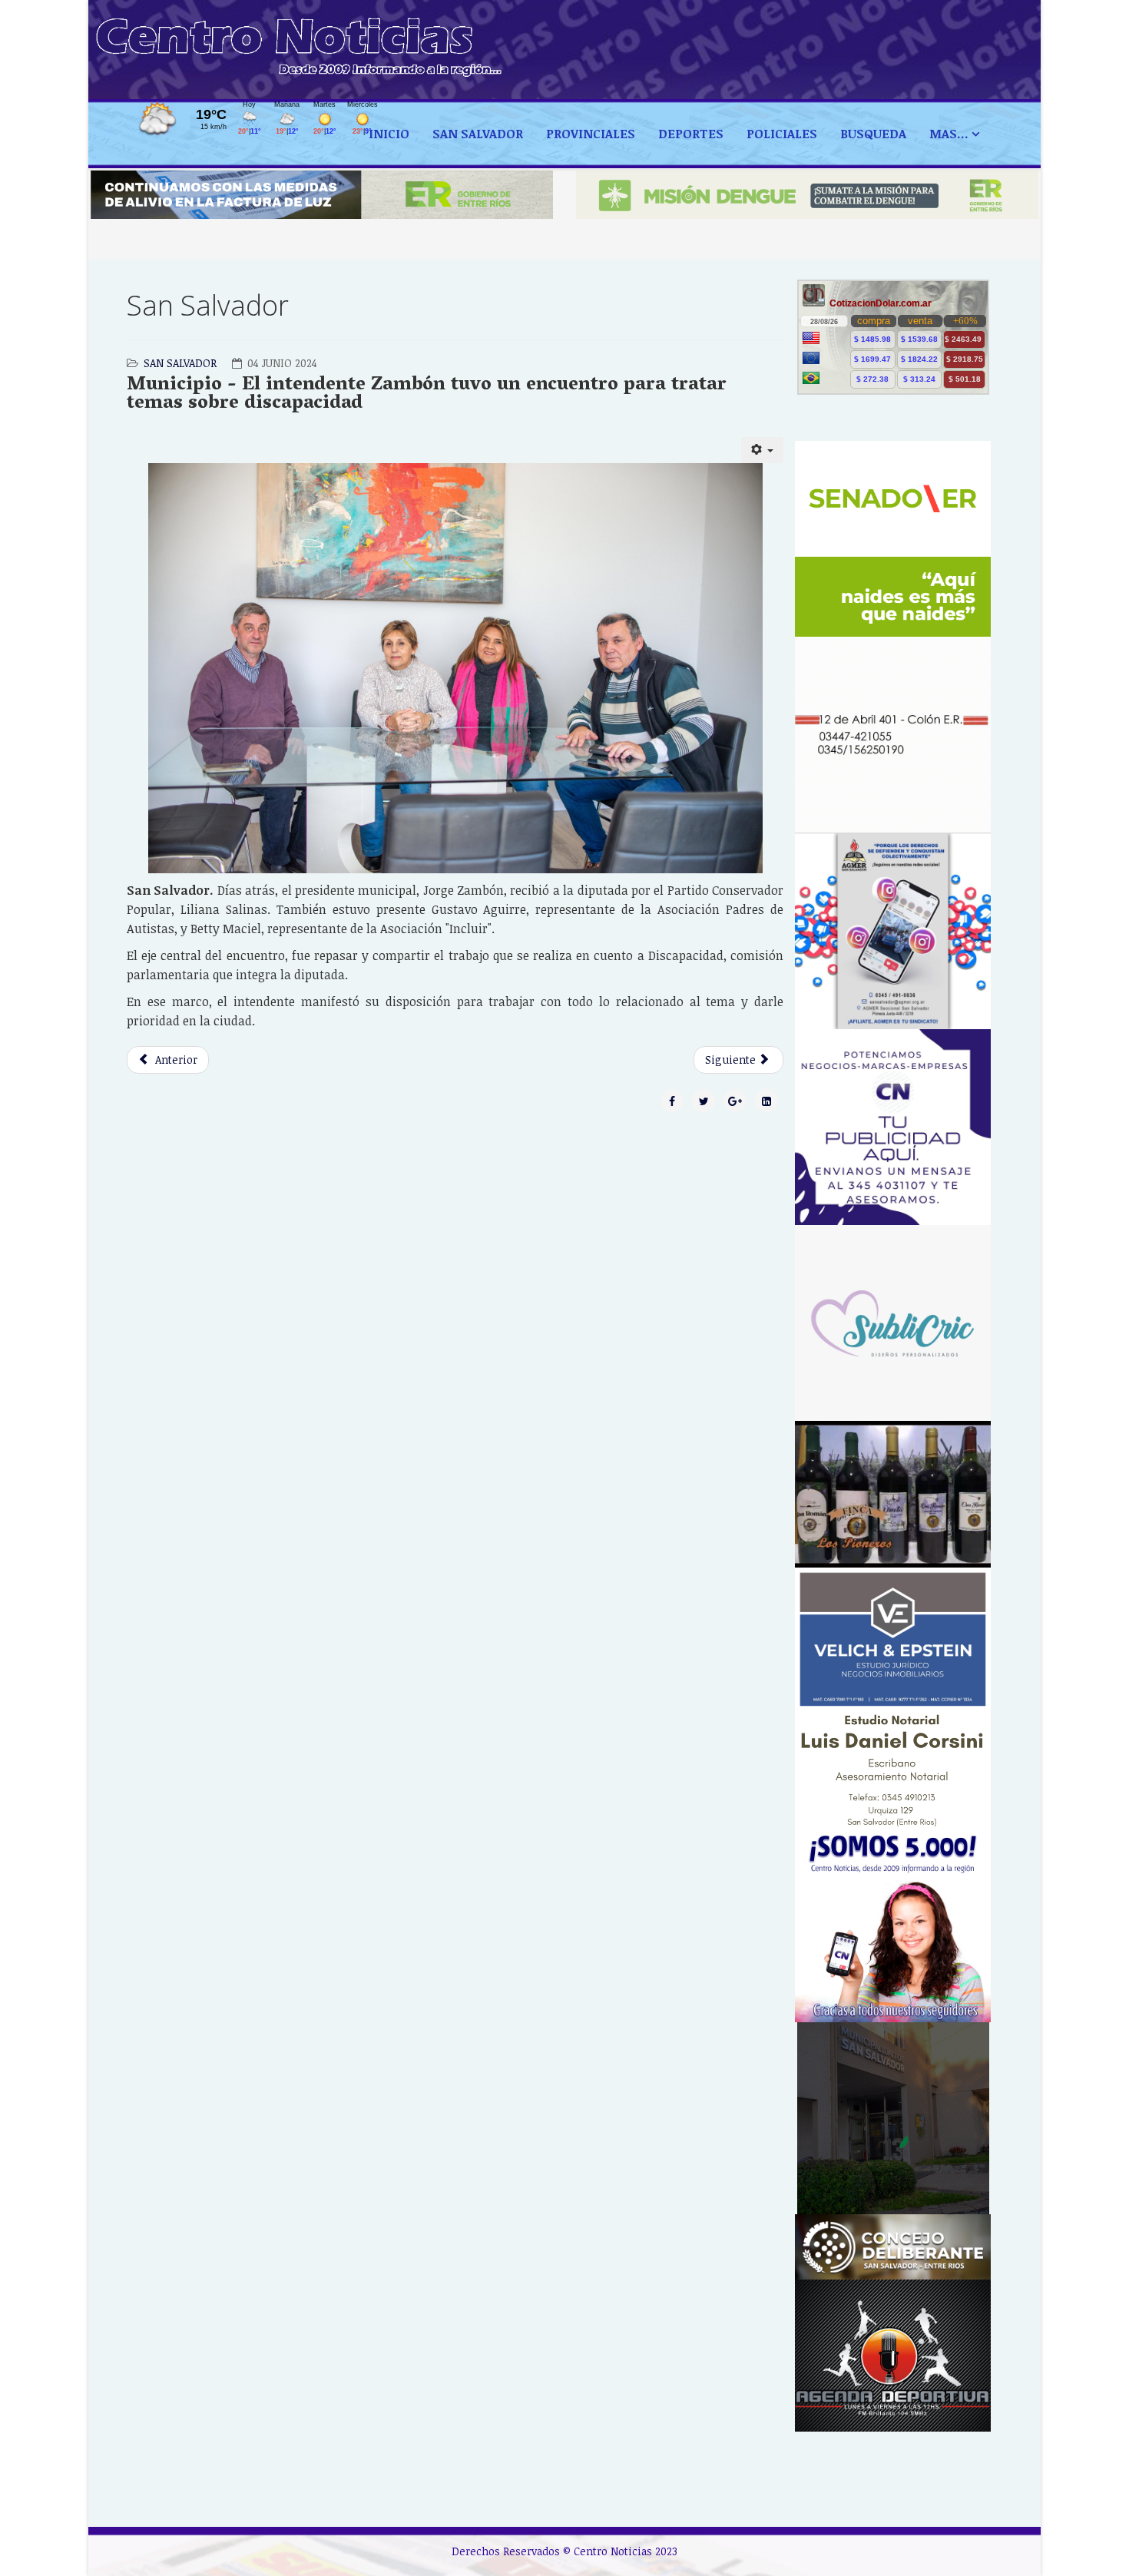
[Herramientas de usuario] (763, 450)
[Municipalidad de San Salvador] (893, 2118)
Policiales (782, 134)
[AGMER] (893, 931)
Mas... (949, 134)
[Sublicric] (893, 1323)
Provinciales (591, 134)
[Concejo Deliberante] (893, 2247)
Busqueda (873, 134)
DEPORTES (691, 134)
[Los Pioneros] (893, 1494)
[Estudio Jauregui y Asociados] (893, 735)
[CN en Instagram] (893, 1924)
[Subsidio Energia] (322, 195)
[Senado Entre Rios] (893, 539)
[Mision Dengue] (807, 195)
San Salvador (478, 134)
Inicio (389, 134)
